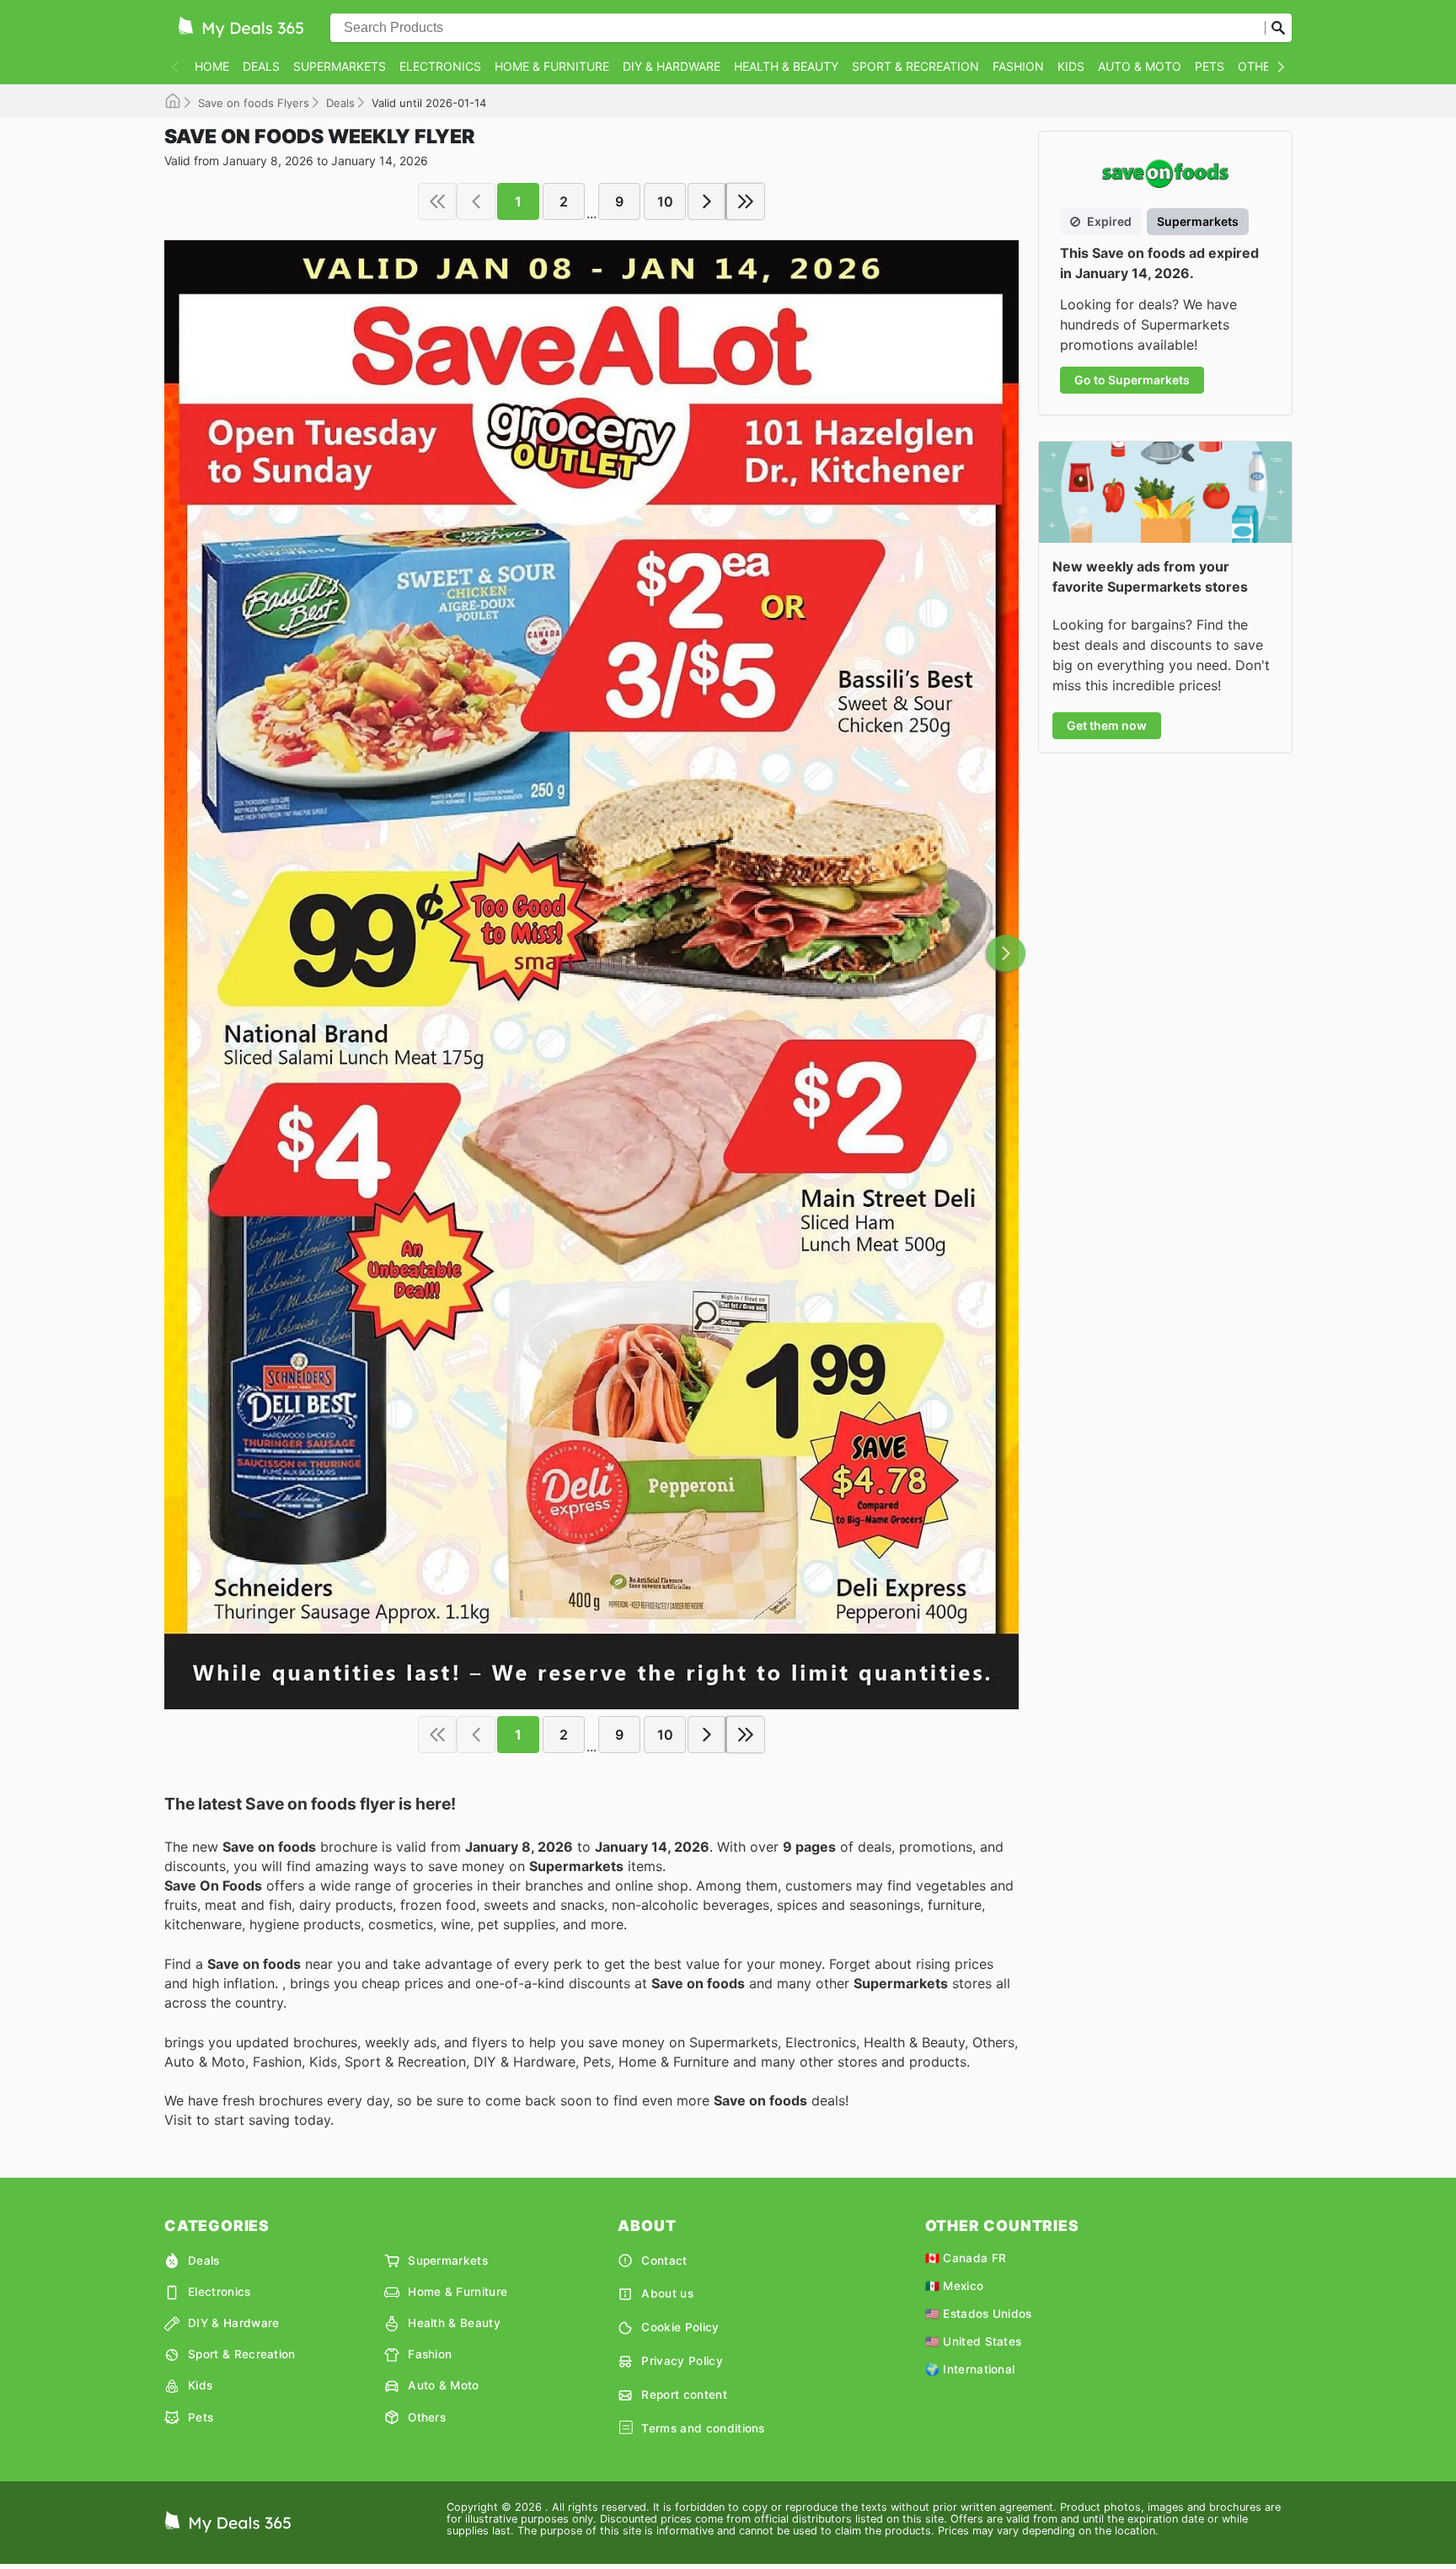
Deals (261, 66)
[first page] (437, 201)
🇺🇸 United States (974, 2341)
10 (665, 201)
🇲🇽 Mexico (955, 2286)
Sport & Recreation (915, 66)
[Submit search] (1278, 28)
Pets (1210, 66)
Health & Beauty (786, 66)
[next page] (707, 201)
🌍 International (970, 2369)
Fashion (1018, 66)
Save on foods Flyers (254, 103)
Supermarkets (340, 66)
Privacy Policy (682, 2361)
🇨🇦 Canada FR (966, 2258)
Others (1261, 66)
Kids (1071, 66)
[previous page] (476, 201)
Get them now (1107, 725)
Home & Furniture (552, 66)
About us (667, 2293)
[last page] (746, 201)
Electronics (440, 66)
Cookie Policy (680, 2327)
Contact (664, 2261)
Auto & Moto (1140, 66)
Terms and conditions (703, 2428)
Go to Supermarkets (1132, 380)
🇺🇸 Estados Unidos (979, 2314)
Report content (684, 2395)
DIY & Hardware (672, 66)
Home (212, 66)
